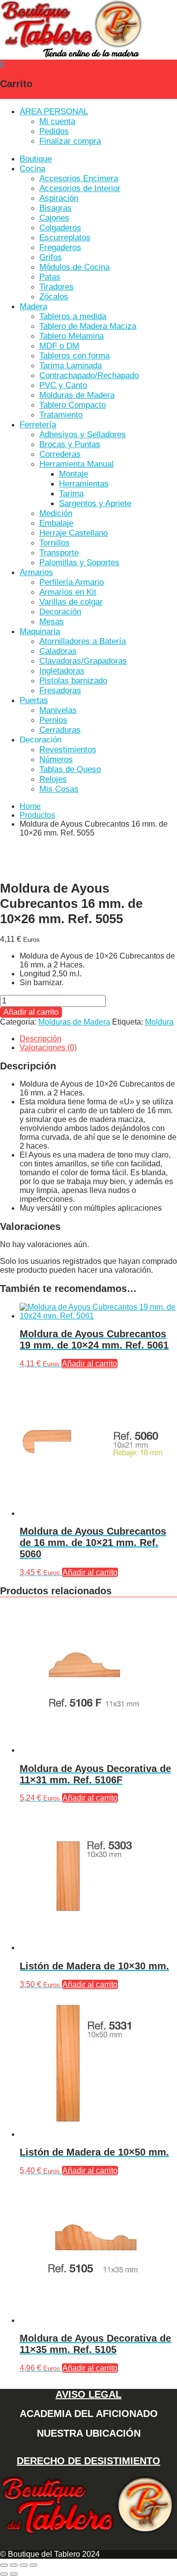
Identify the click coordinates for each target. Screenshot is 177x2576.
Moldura (159, 1022)
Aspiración (59, 198)
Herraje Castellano (74, 533)
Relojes (53, 779)
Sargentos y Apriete (95, 503)
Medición (56, 513)
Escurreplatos (65, 238)
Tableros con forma (74, 356)
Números (56, 759)
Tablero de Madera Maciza (88, 326)
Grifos (51, 257)
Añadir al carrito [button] (89, 1364)
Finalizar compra (70, 141)
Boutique (36, 159)
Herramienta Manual (76, 464)
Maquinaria (40, 631)
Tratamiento (61, 415)
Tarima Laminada (71, 366)
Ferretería (38, 425)
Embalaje (56, 523)
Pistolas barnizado (73, 681)
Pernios (53, 720)
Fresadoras (60, 691)
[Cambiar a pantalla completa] (14, 2565)
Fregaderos (60, 247)
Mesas (52, 622)
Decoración (60, 612)
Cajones (54, 218)
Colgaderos (60, 228)
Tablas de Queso (70, 769)
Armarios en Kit (68, 592)
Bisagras (56, 208)
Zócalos (54, 297)
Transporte (59, 553)
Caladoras (58, 651)
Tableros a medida (73, 316)
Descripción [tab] (41, 1039)
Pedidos (54, 131)
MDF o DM (59, 346)
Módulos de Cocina (74, 267)
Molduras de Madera (77, 395)
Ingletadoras (62, 671)
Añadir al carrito (31, 1012)
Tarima (71, 494)
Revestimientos (68, 750)
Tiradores (57, 287)
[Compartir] (24, 2565)
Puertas (34, 700)
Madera (33, 306)
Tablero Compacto (73, 405)
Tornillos (55, 543)
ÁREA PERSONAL (54, 112)
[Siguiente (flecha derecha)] (14, 2574)
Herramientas (84, 484)
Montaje (74, 474)
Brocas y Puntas (70, 444)
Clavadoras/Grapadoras (83, 661)
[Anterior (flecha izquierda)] (4, 2574)
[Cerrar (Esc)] (33, 2565)
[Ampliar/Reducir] (4, 2565)
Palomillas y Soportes (79, 563)
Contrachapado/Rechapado (89, 375)
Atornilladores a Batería (83, 641)
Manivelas (58, 710)
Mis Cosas (59, 789)
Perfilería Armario (72, 582)
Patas (50, 277)
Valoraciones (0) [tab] (48, 1047)
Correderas (60, 454)
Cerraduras (60, 730)
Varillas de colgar (71, 602)
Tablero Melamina (72, 336)
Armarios (36, 572)
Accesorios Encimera (79, 178)
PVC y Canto (63, 385)
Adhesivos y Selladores (83, 435)
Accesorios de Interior (80, 188)
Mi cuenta (57, 121)
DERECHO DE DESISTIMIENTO (88, 2461)
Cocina (32, 169)
